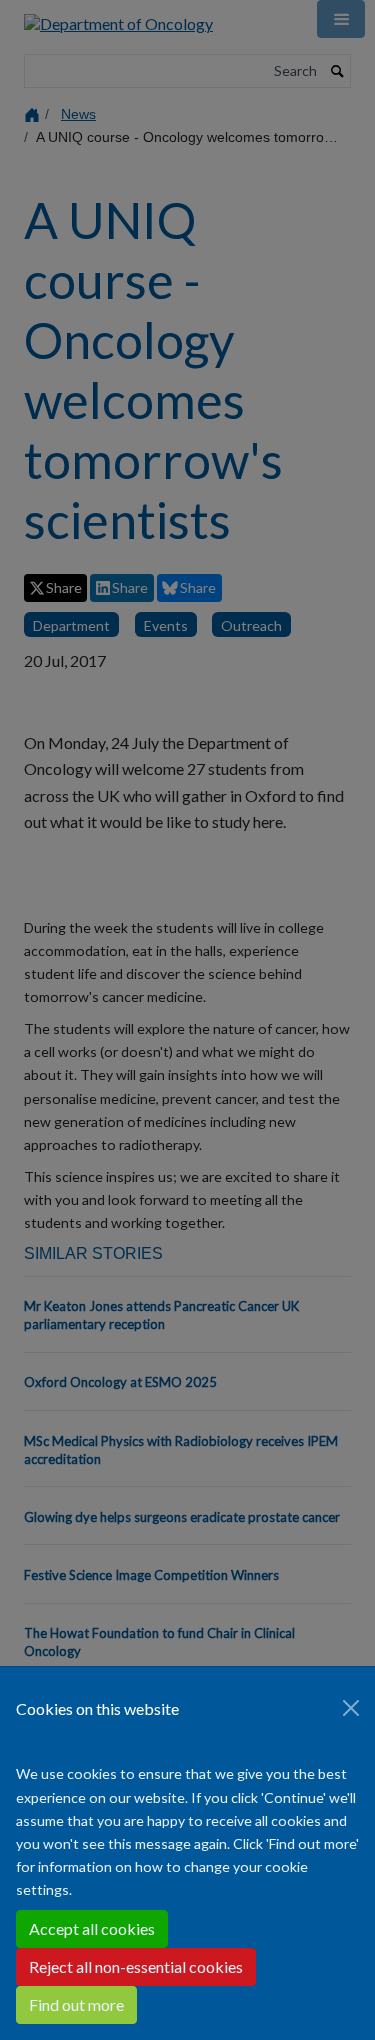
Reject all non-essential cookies (136, 1966)
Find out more (76, 2004)
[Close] (351, 1708)
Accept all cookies (92, 1928)
